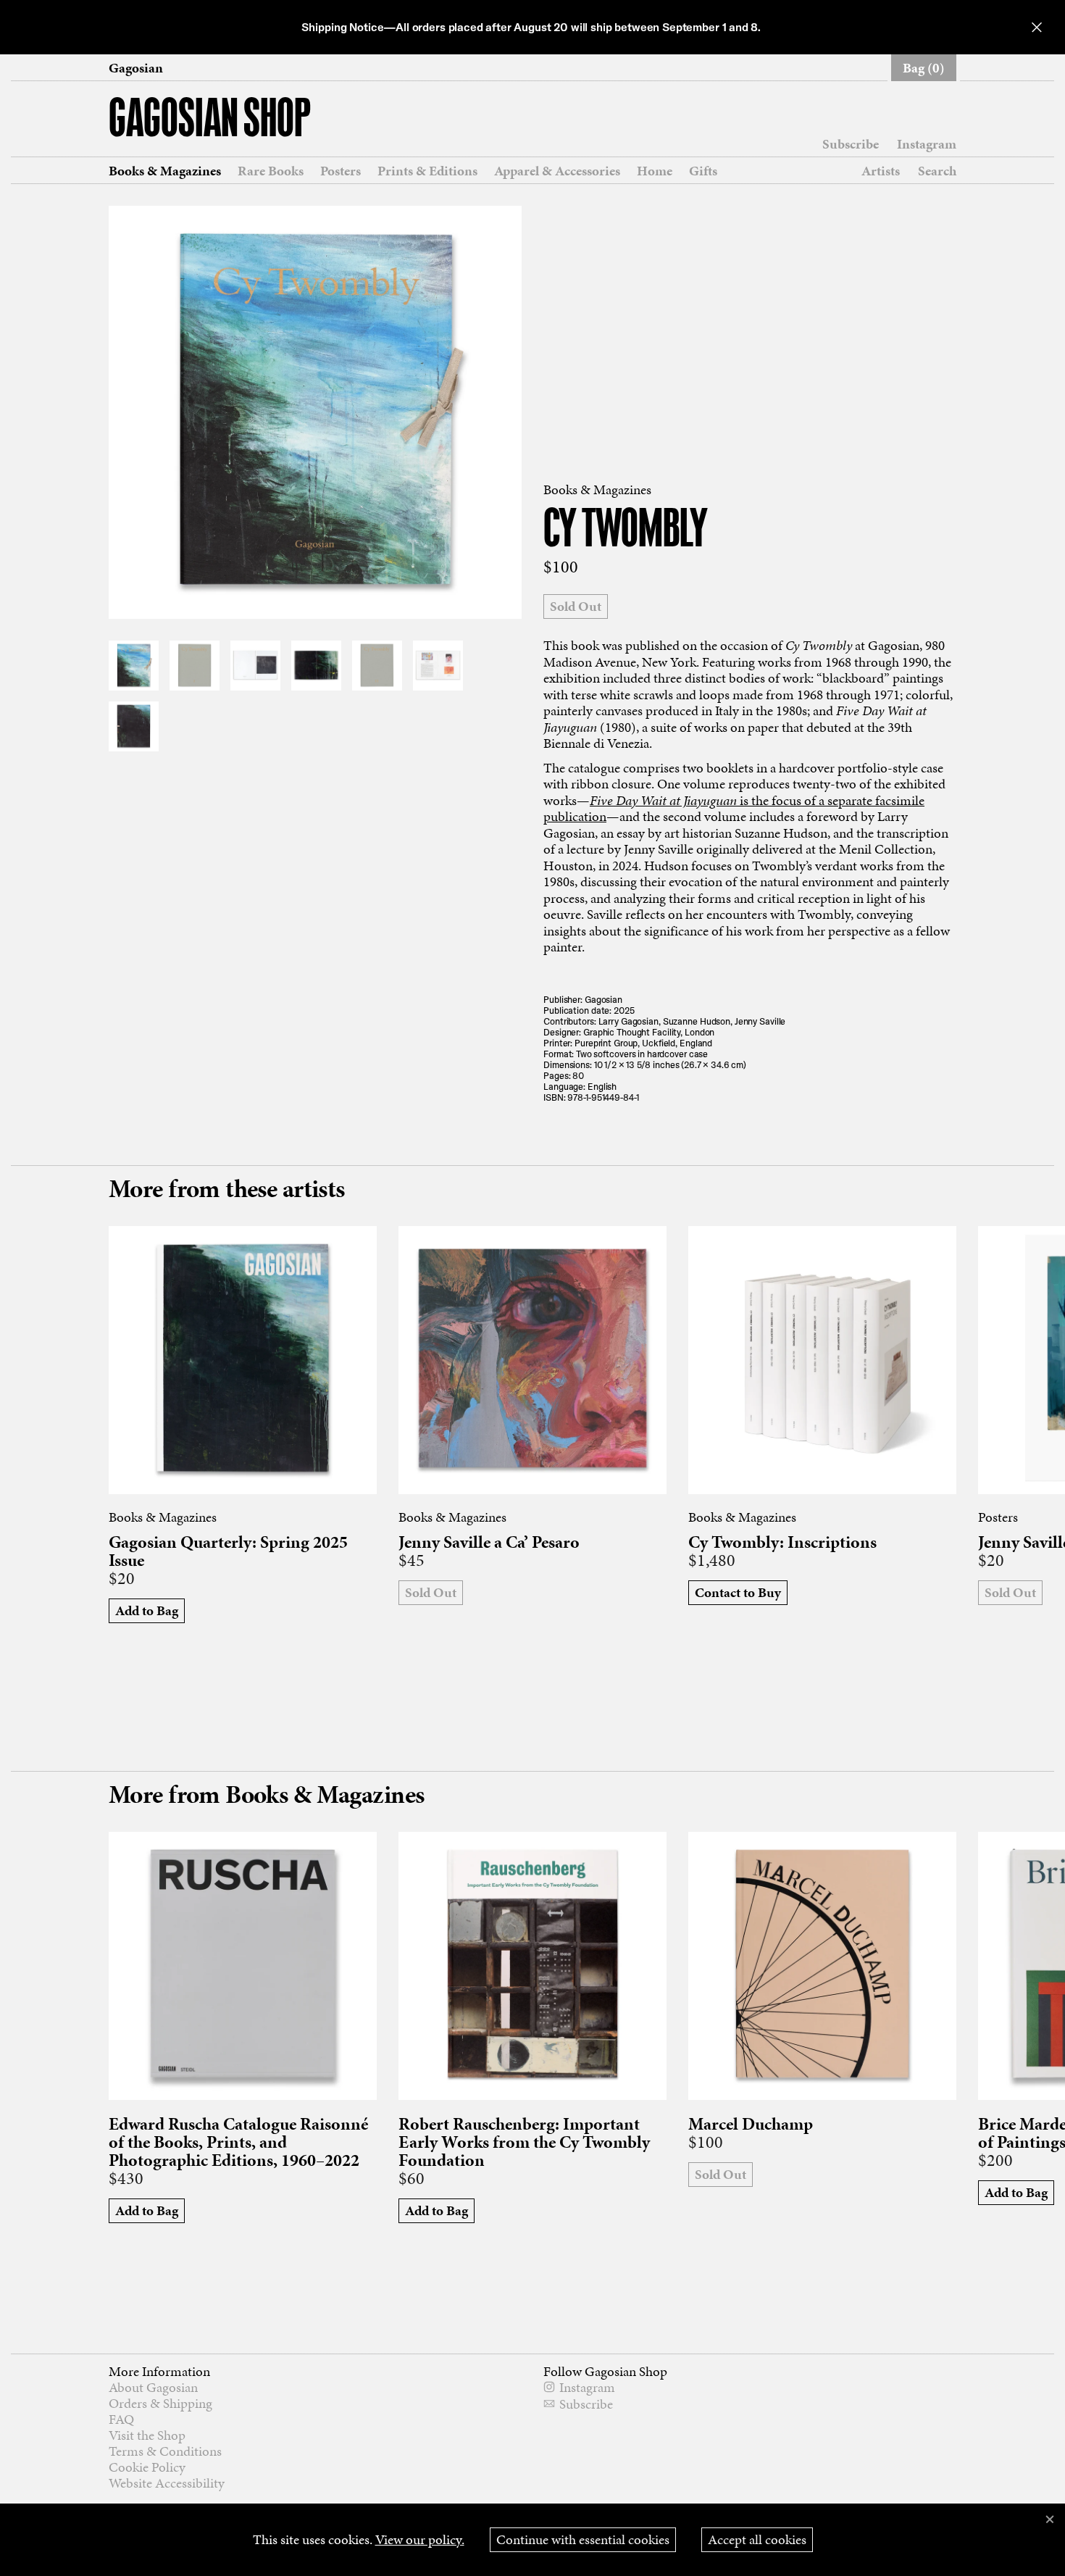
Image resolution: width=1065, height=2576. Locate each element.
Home (655, 171)
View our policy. (420, 2539)
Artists (881, 171)
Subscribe (851, 144)
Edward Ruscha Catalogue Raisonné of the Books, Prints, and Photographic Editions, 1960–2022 (238, 2142)
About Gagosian (153, 2387)
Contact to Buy (738, 1592)
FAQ (121, 2419)
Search (937, 171)
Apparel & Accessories (557, 171)
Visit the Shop (147, 2435)
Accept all (757, 2539)
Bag (924, 68)
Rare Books (271, 171)
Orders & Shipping (160, 2403)
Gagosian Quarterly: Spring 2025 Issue (228, 1551)
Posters (341, 171)
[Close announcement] (1037, 27)
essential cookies (583, 2539)
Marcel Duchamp (751, 2124)
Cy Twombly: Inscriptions (782, 1542)
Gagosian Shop (210, 121)
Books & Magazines (165, 171)
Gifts (703, 171)
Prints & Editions (427, 171)
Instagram (927, 144)
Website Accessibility (167, 2483)
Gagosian (136, 68)
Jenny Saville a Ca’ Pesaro (489, 1542)
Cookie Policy (147, 2467)
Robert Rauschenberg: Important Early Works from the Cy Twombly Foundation (524, 2142)
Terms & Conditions (165, 2451)
